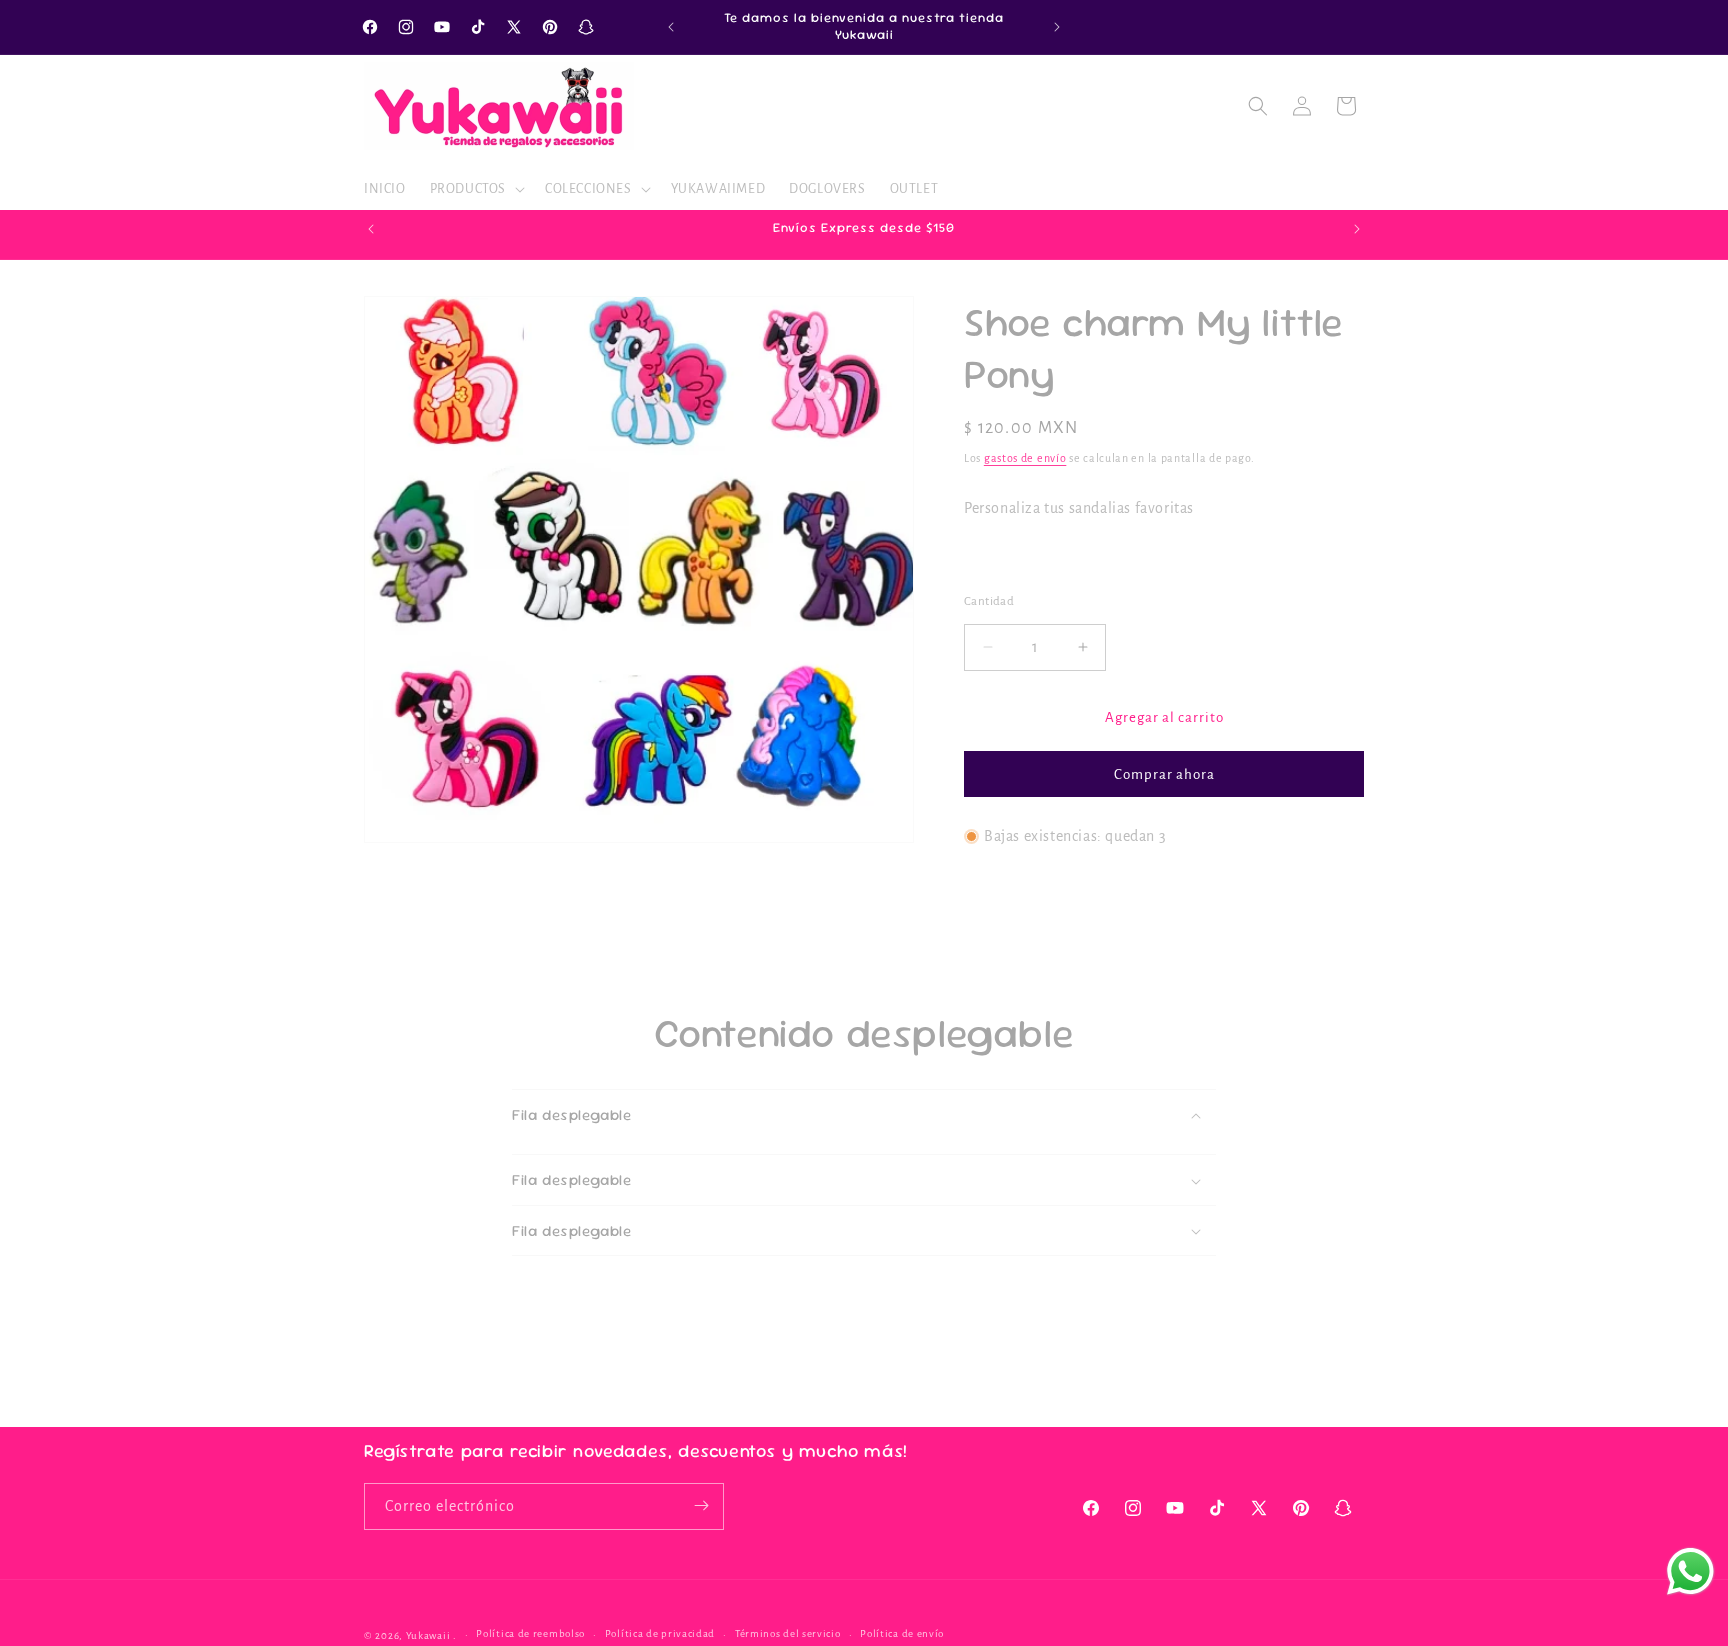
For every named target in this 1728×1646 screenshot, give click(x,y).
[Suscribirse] (701, 1505)
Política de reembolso (530, 1634)
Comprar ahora (1164, 774)
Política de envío (902, 1634)
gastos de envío (1025, 458)
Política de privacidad (660, 1634)
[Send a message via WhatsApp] (1690, 1571)
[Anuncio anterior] (671, 27)
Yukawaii (428, 1635)
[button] (475, 189)
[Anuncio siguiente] (1057, 27)
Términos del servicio (788, 1634)
